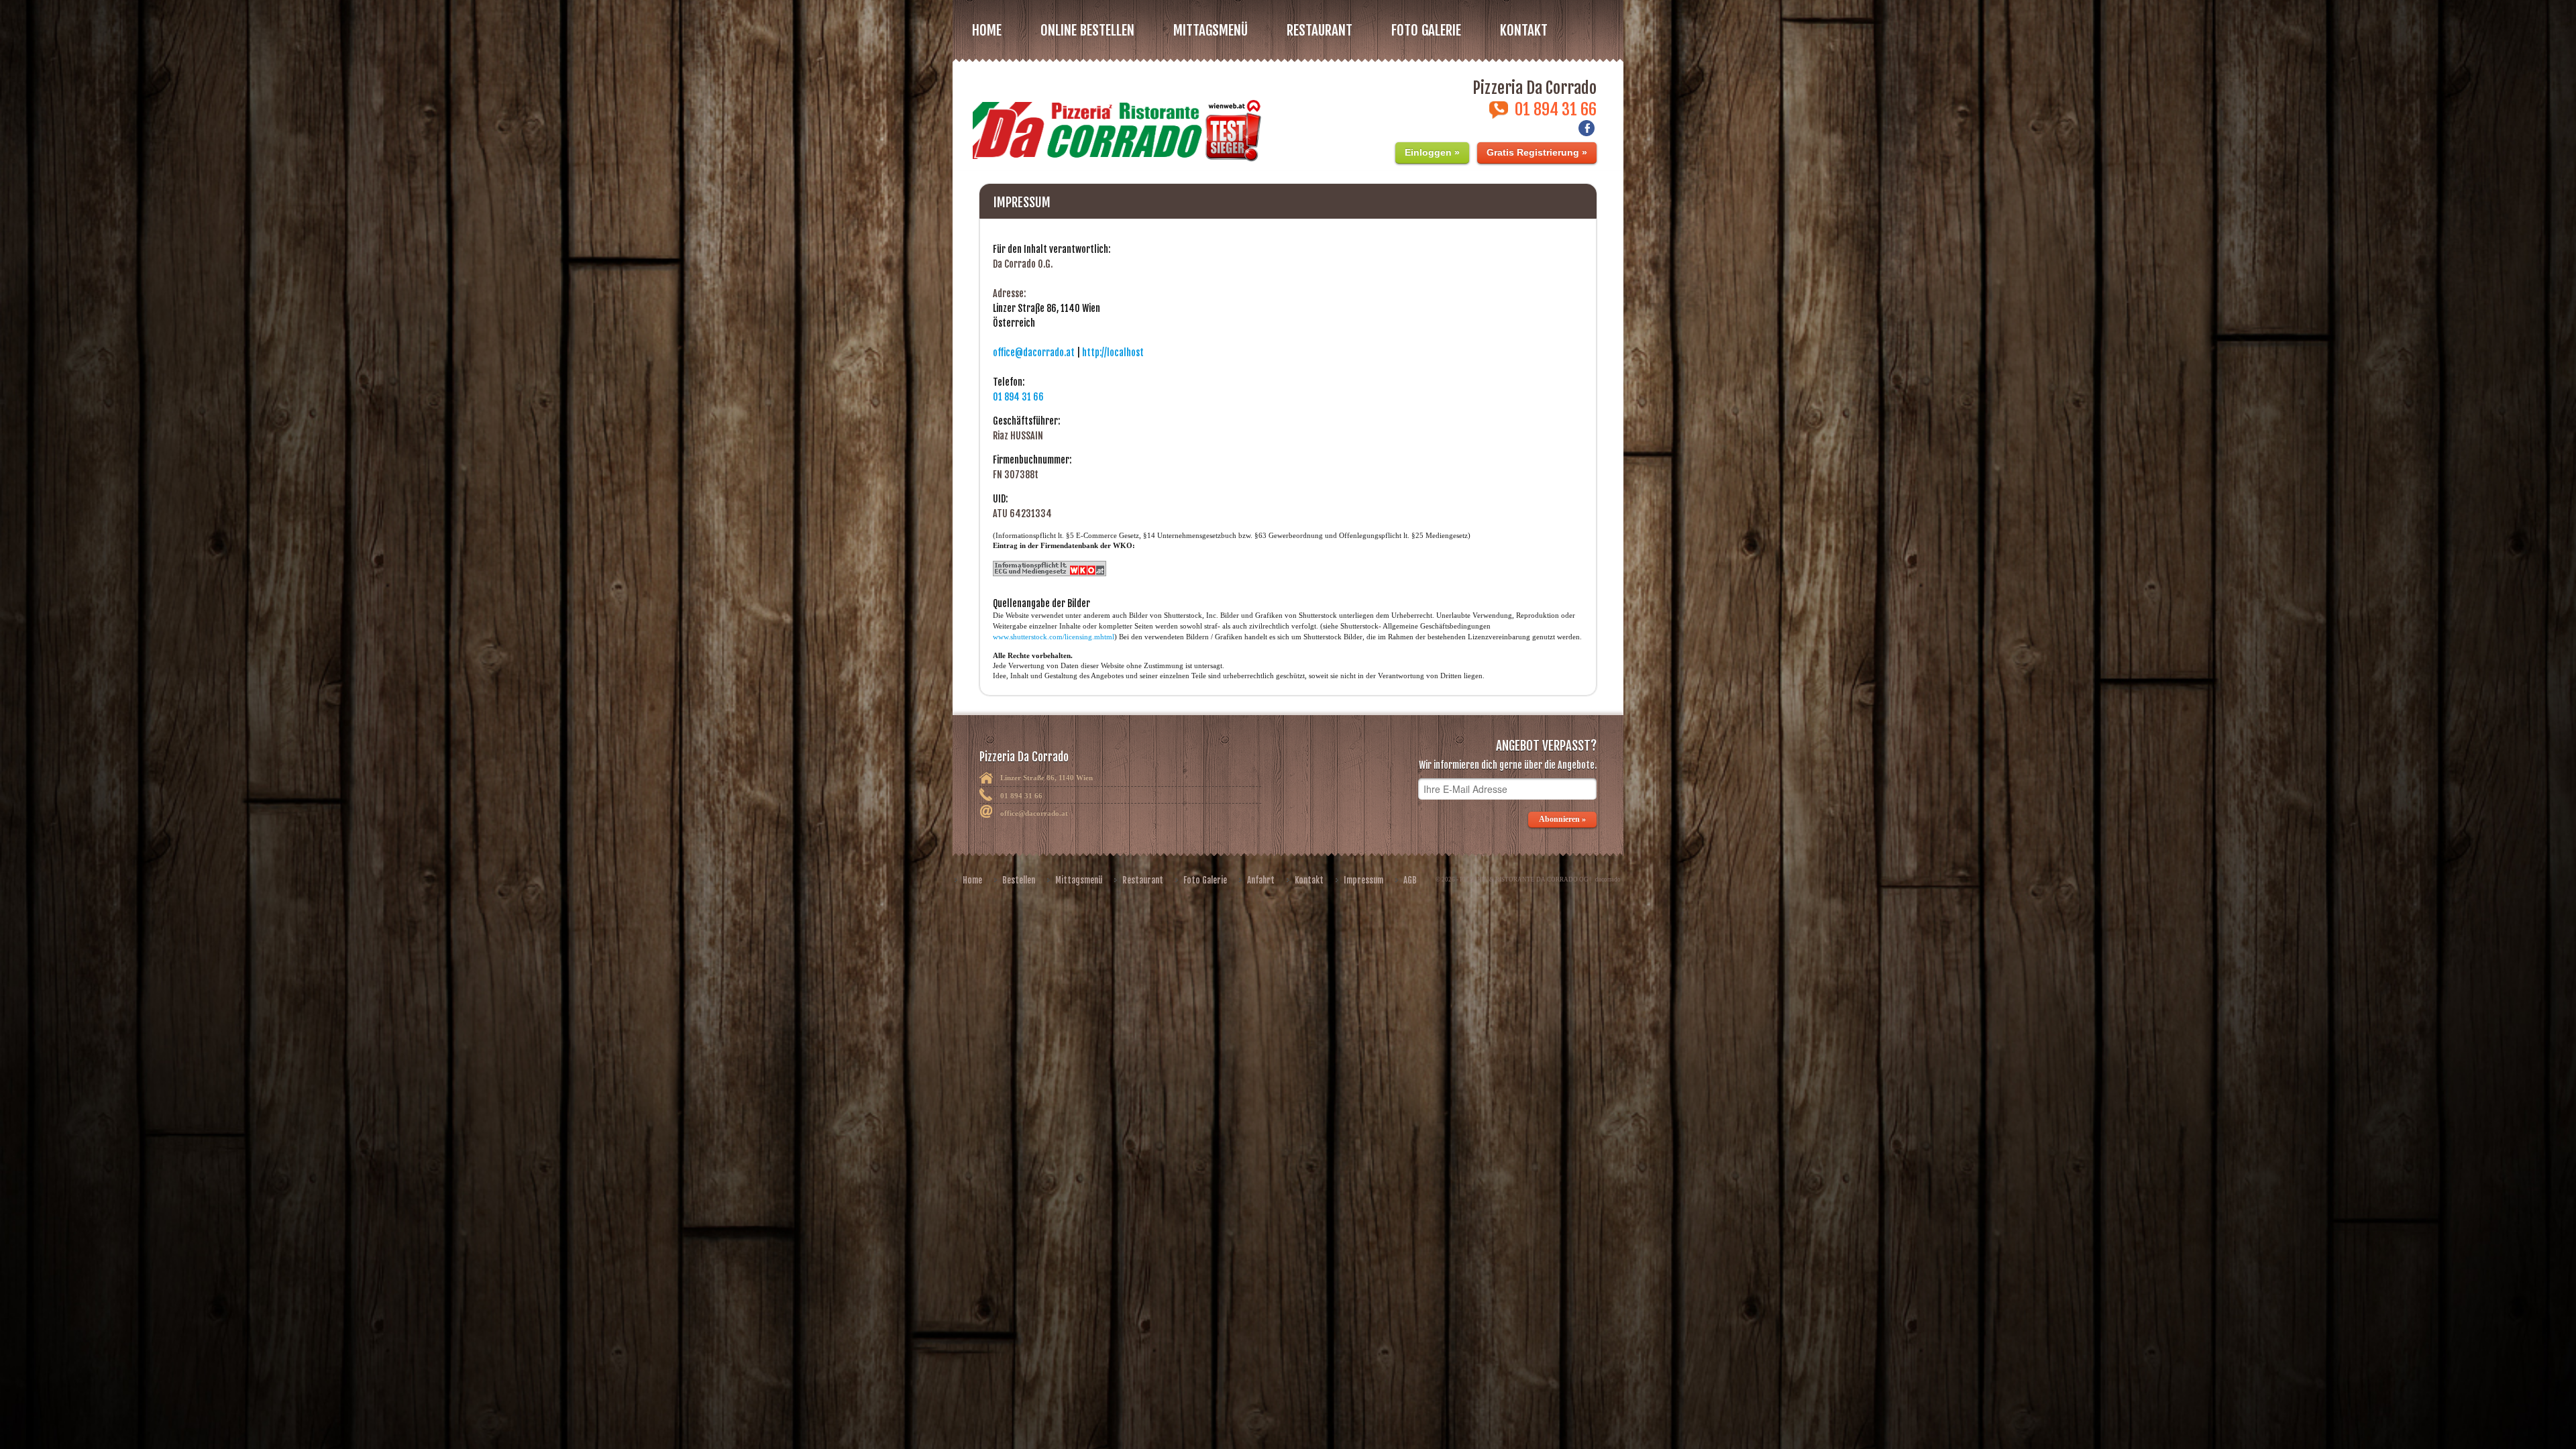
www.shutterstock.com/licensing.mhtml (1054, 637)
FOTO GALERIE (1426, 30)
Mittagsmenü (1079, 880)
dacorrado (1608, 879)
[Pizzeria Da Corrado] (1115, 122)
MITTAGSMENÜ (1211, 30)
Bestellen (1019, 880)
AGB (1410, 880)
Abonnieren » (1562, 819)
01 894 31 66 (1018, 397)
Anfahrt (1261, 880)
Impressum (1363, 880)
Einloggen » (1432, 152)
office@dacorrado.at (1034, 353)
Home (987, 30)
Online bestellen (1087, 30)
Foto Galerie (1205, 880)
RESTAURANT (1320, 30)
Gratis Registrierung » (1537, 152)
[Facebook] (1587, 132)
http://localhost (1113, 353)
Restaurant (1143, 880)
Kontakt (1524, 30)
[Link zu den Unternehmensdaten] (1050, 574)
